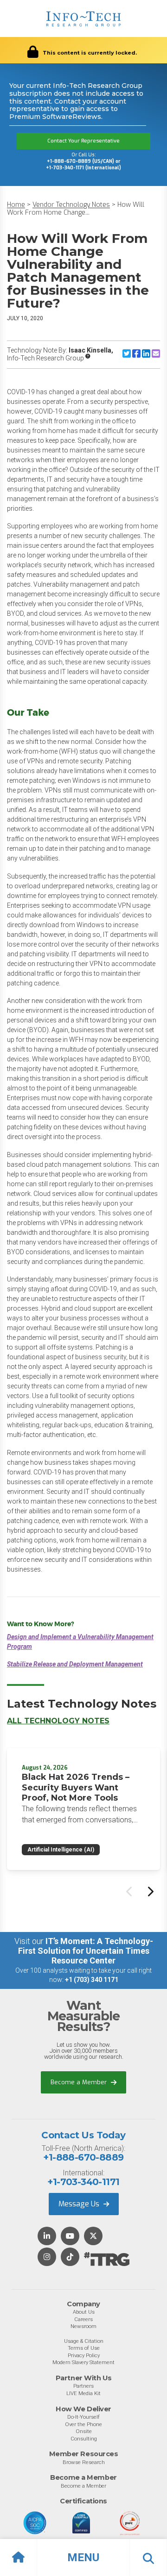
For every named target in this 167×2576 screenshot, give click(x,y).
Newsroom (83, 2326)
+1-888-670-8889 (83, 2157)
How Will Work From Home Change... (76, 209)
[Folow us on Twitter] (93, 2237)
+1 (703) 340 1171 (92, 1980)
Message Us (80, 2204)
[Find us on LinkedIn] (47, 2237)
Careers (83, 2319)
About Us (84, 2312)
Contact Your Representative (83, 141)
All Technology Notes (58, 1721)
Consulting (84, 2439)
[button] (83, 2557)
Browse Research (84, 2462)
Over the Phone (83, 2424)
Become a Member (80, 2082)
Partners (83, 2386)
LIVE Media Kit (83, 2393)
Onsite (84, 2431)
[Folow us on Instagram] (47, 2257)
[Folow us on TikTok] (70, 2257)
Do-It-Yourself (83, 2417)
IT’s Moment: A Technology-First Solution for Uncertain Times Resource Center (86, 1951)
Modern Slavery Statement (83, 2362)
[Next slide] (150, 1891)
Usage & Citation (84, 2341)
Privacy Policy (84, 2355)
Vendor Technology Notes (71, 205)
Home (16, 205)
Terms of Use (84, 2348)
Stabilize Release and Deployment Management (75, 1664)
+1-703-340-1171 (83, 2182)
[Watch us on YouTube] (70, 2237)
